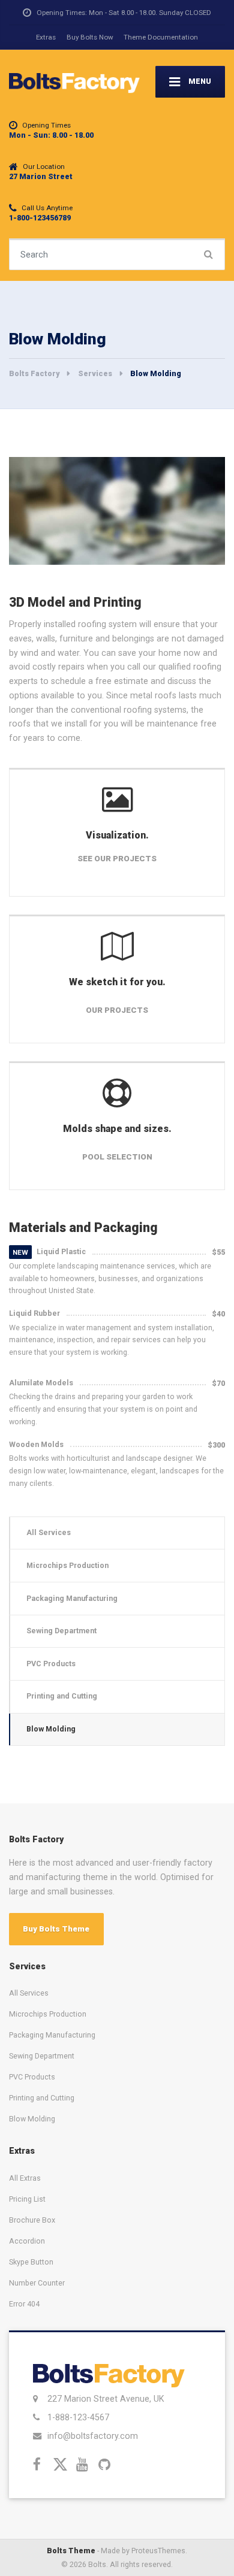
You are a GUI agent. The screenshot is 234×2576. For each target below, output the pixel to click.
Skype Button (31, 2262)
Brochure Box (32, 2220)
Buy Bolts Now (90, 37)
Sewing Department (61, 1631)
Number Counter (37, 2283)
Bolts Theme (71, 2551)
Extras (46, 37)
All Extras (25, 2178)
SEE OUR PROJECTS (117, 859)
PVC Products (51, 1664)
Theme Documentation (161, 37)
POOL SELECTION (117, 1157)
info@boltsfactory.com (93, 2436)
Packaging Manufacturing (72, 1598)
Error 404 (24, 2304)
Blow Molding (51, 1729)
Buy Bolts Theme (56, 1929)
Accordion (27, 2241)
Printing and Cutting (62, 1696)
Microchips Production (67, 1565)
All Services (49, 1532)
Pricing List (27, 2199)
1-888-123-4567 (78, 2417)
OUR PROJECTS (117, 1010)
